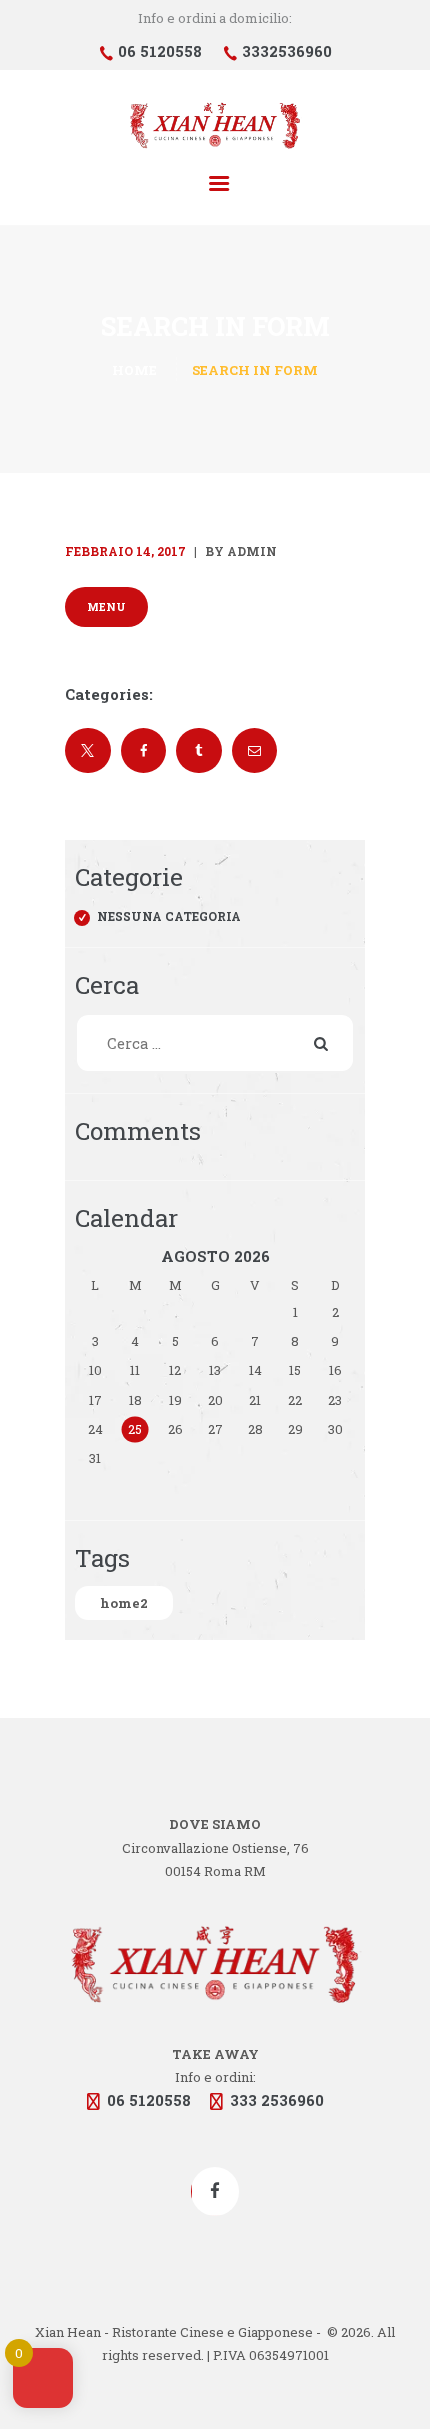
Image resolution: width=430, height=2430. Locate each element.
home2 (124, 1603)
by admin (239, 551)
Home (134, 370)
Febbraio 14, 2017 (125, 551)
